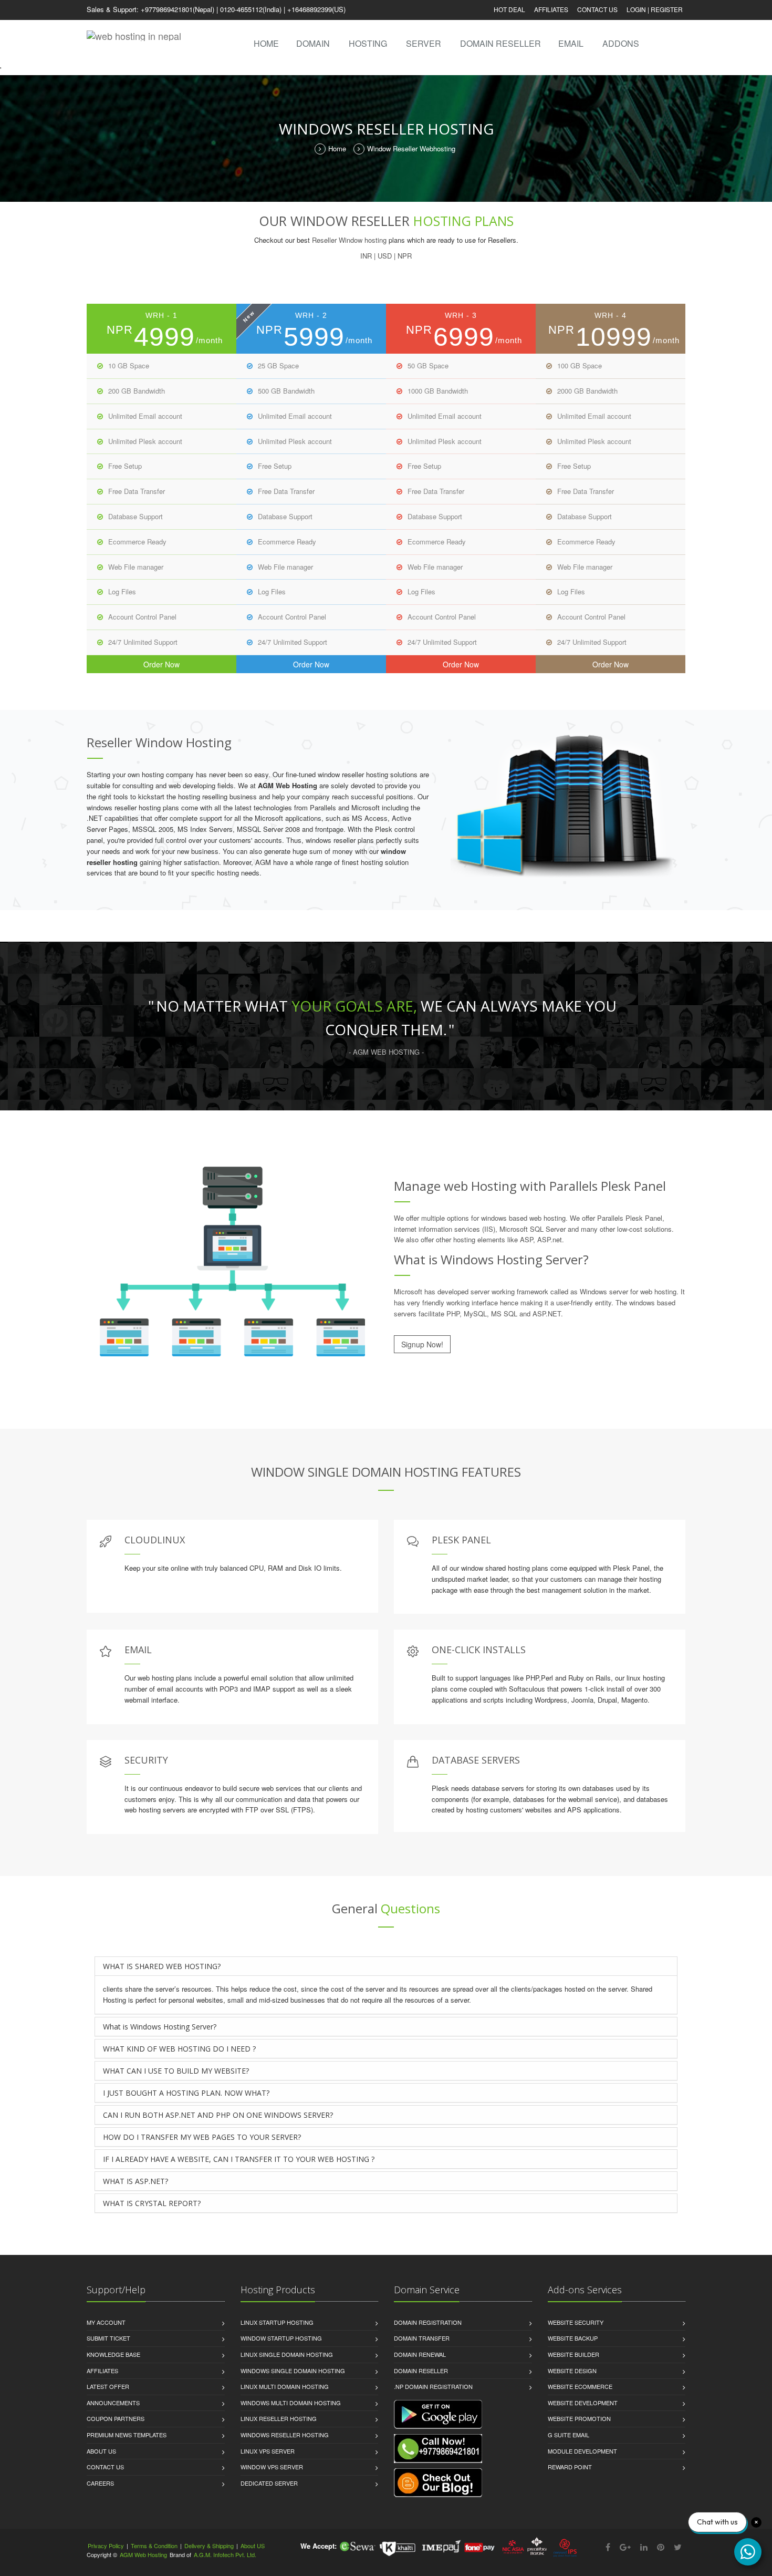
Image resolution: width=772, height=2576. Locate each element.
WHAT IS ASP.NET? (135, 2181)
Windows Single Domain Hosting (293, 2371)
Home (266, 43)
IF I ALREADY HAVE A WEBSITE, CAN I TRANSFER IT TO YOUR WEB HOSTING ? (239, 2159)
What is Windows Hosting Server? (160, 2027)
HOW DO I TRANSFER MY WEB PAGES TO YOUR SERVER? (202, 2137)
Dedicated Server (269, 2483)
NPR (405, 256)
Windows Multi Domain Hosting (291, 2403)
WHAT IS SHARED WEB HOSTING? (162, 1966)
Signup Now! (422, 1344)
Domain (313, 43)
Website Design (572, 2371)
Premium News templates (127, 2435)
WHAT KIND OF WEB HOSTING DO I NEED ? (179, 2049)
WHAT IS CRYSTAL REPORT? (152, 2203)
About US (101, 2451)
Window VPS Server (272, 2467)
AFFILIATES (551, 9)
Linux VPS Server (268, 2451)
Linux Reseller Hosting (279, 2418)
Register (667, 9)
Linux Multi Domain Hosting (285, 2386)
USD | (387, 256)
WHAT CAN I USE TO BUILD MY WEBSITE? (176, 2071)
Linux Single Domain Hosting (287, 2354)
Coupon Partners (116, 2418)
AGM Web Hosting (143, 2554)
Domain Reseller (500, 43)
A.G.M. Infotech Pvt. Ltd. (225, 2554)
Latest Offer (108, 2386)
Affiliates (102, 2371)
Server (424, 43)
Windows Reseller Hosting (285, 2435)
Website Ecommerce (580, 2386)
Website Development (583, 2403)
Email (571, 43)
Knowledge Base (113, 2354)
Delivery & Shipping (209, 2546)
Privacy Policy (106, 2546)
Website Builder (573, 2354)
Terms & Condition (154, 2546)
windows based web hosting (523, 1218)
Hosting (368, 43)
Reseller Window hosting (349, 240)
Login (636, 9)
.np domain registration (433, 2386)
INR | (368, 256)
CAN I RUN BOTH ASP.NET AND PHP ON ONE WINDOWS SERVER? (218, 2115)
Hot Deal (509, 9)
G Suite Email (568, 2435)
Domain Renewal (420, 2354)
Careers (100, 2483)
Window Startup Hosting (281, 2338)
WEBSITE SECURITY (576, 2322)
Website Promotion (579, 2418)
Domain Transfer (422, 2338)
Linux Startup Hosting (277, 2322)
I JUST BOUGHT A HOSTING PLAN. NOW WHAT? (186, 2093)
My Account (106, 2322)
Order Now (161, 664)
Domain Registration (428, 2322)
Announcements (113, 2403)
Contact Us (597, 9)
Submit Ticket (108, 2338)
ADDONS (621, 43)
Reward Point (570, 2467)
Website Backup (573, 2338)
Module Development (582, 2451)
